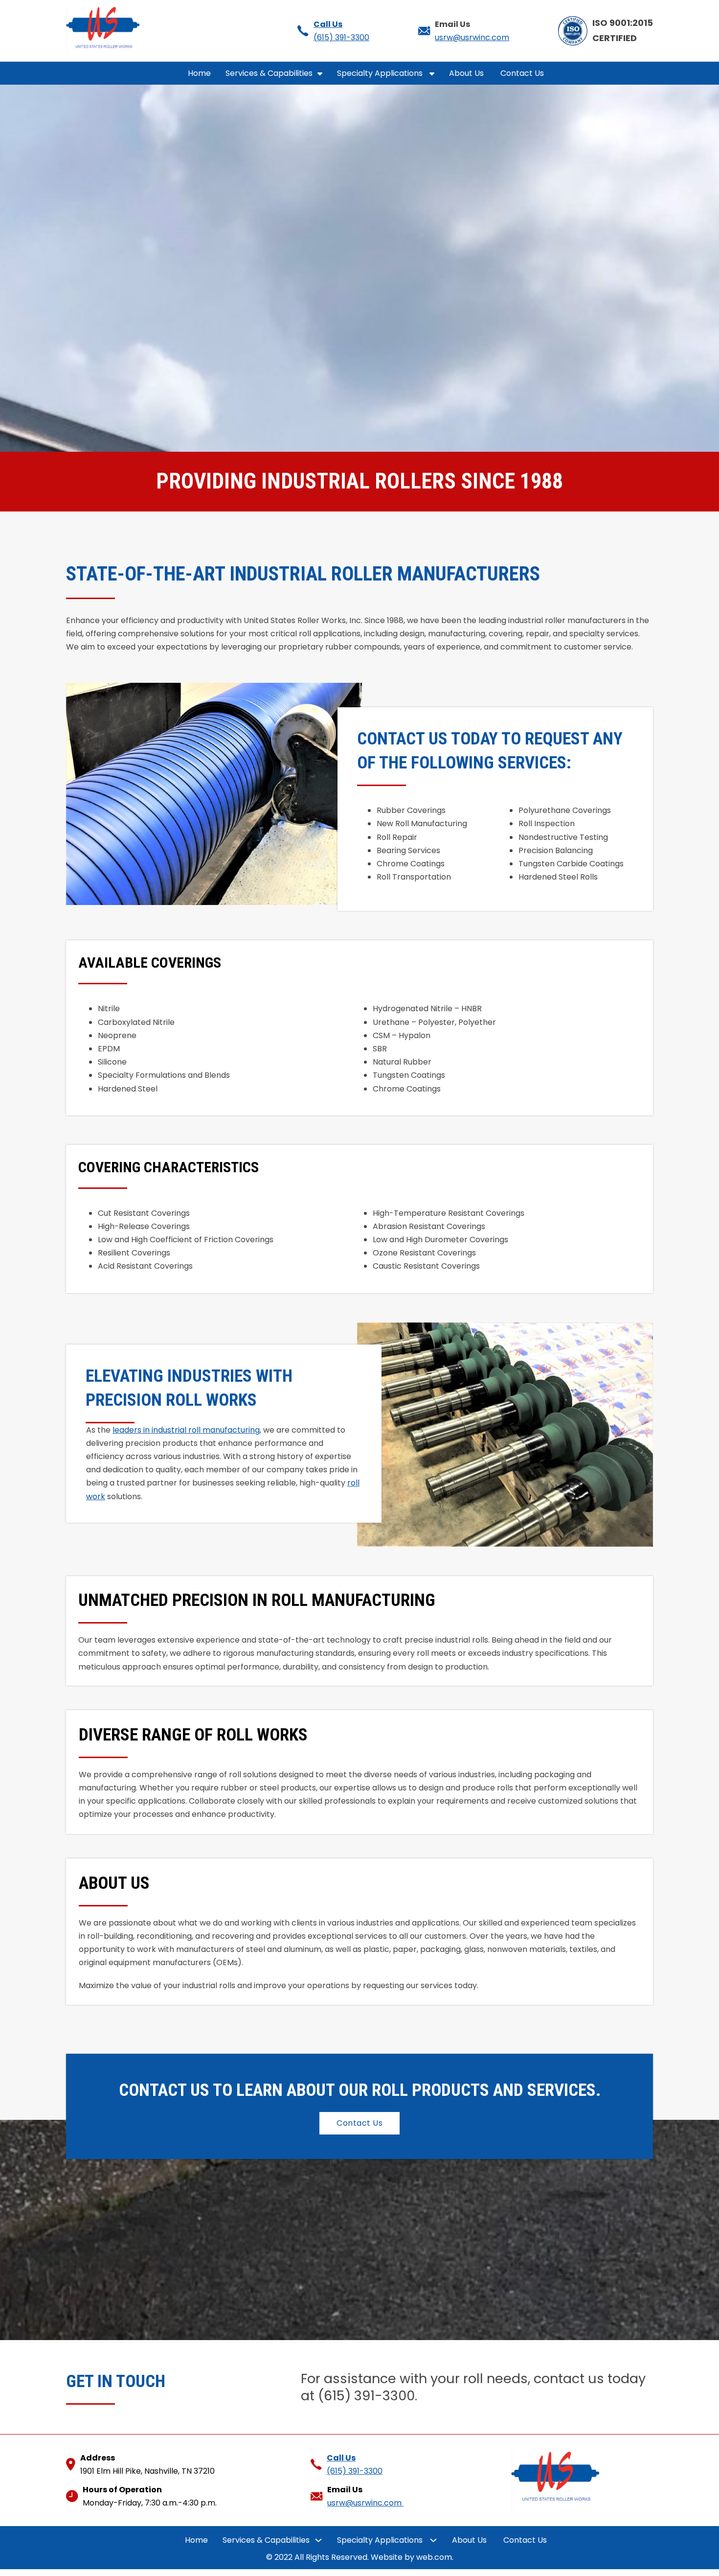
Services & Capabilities (269, 73)
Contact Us (523, 73)
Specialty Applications (381, 73)
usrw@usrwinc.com (472, 37)
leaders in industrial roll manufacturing (186, 1430)
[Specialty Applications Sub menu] (432, 73)
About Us (467, 73)
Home (199, 73)
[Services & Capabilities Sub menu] (320, 73)
